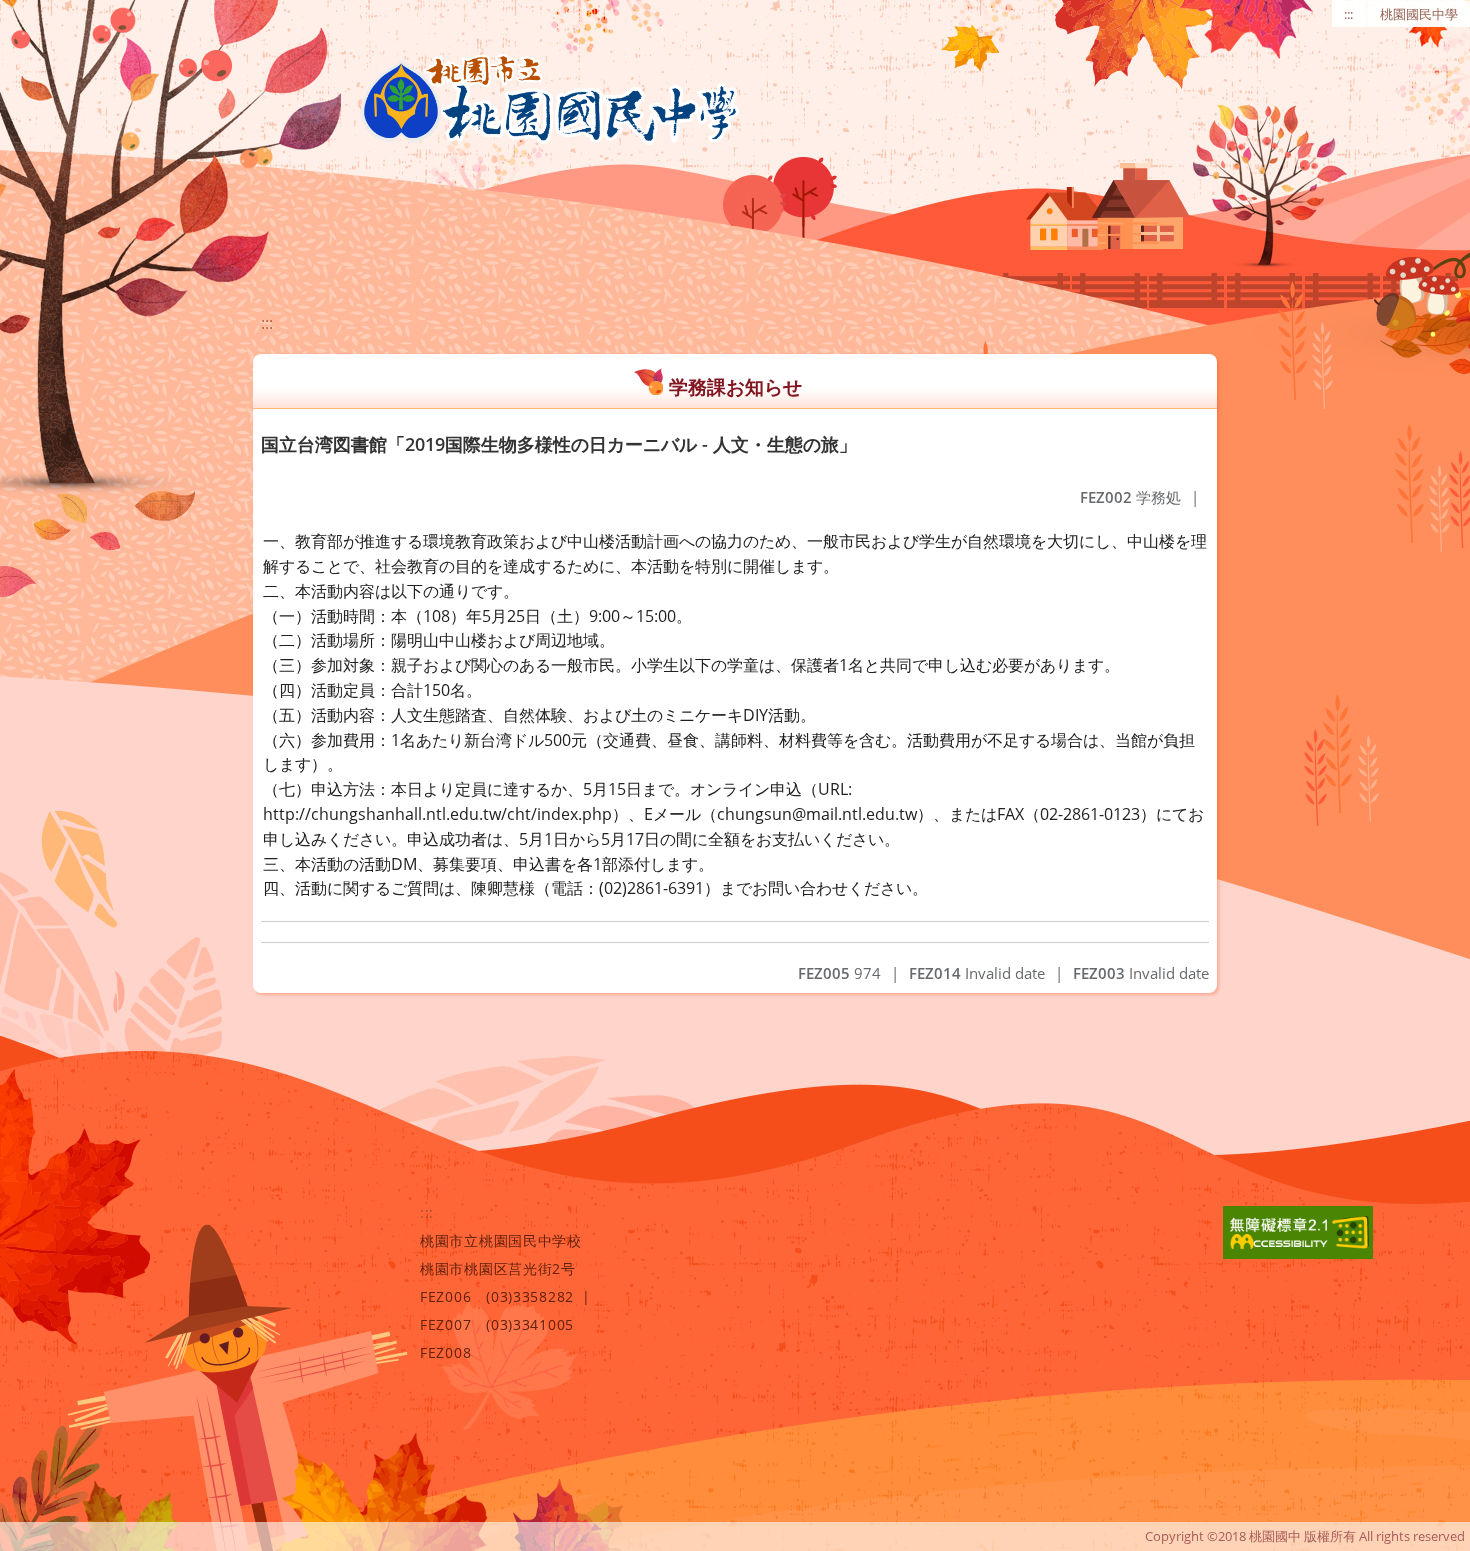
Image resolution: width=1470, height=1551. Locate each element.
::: (1348, 14)
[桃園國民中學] (550, 100)
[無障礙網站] (1298, 1253)
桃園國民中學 (1419, 14)
